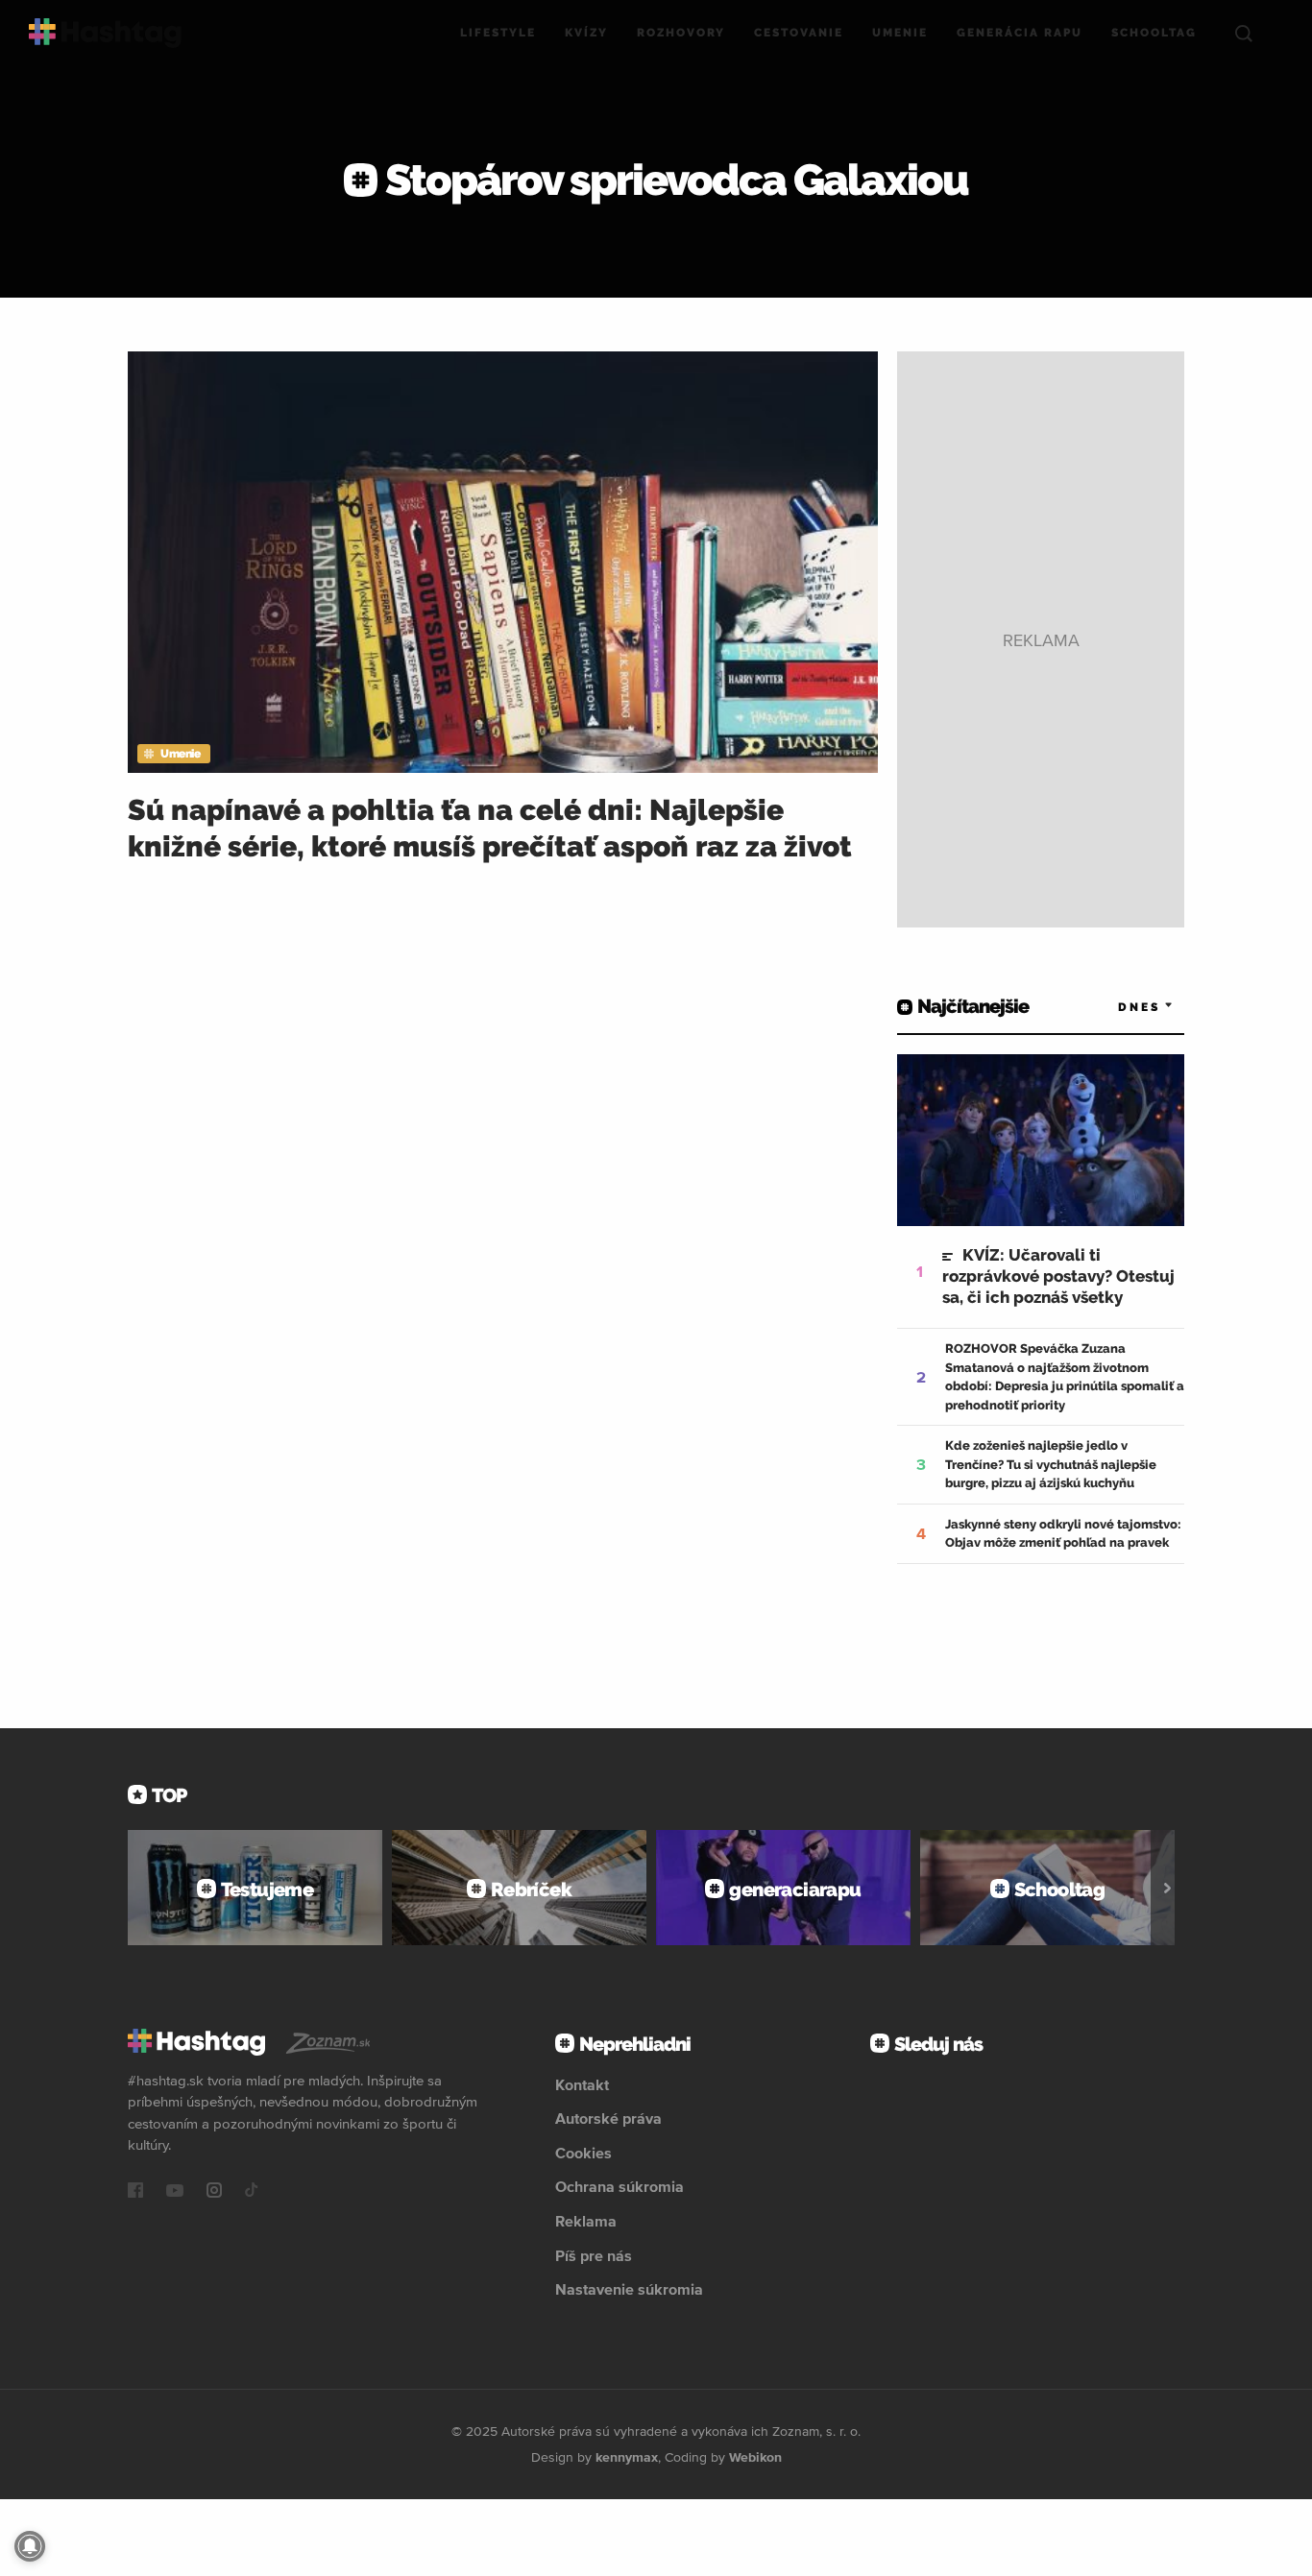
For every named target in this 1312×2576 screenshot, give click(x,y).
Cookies (583, 2153)
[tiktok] (252, 2192)
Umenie (900, 33)
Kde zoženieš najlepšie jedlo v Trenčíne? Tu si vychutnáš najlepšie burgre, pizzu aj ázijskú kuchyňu (1051, 1464)
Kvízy (586, 33)
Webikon (755, 2457)
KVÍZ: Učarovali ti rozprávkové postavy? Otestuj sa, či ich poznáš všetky (1058, 1276)
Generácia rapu (1020, 33)
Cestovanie (799, 33)
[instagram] (214, 2192)
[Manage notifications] (30, 2546)
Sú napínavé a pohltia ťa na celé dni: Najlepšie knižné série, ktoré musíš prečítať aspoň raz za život (490, 828)
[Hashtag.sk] (105, 33)
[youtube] (175, 2192)
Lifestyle (498, 33)
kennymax (627, 2457)
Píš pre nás (594, 2255)
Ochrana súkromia (620, 2186)
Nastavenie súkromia (629, 2289)
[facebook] (135, 2192)
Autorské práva (608, 2118)
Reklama (586, 2221)
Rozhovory (681, 33)
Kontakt (582, 2084)
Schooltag (1154, 33)
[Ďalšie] (1167, 1888)
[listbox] (1117, 1007)
